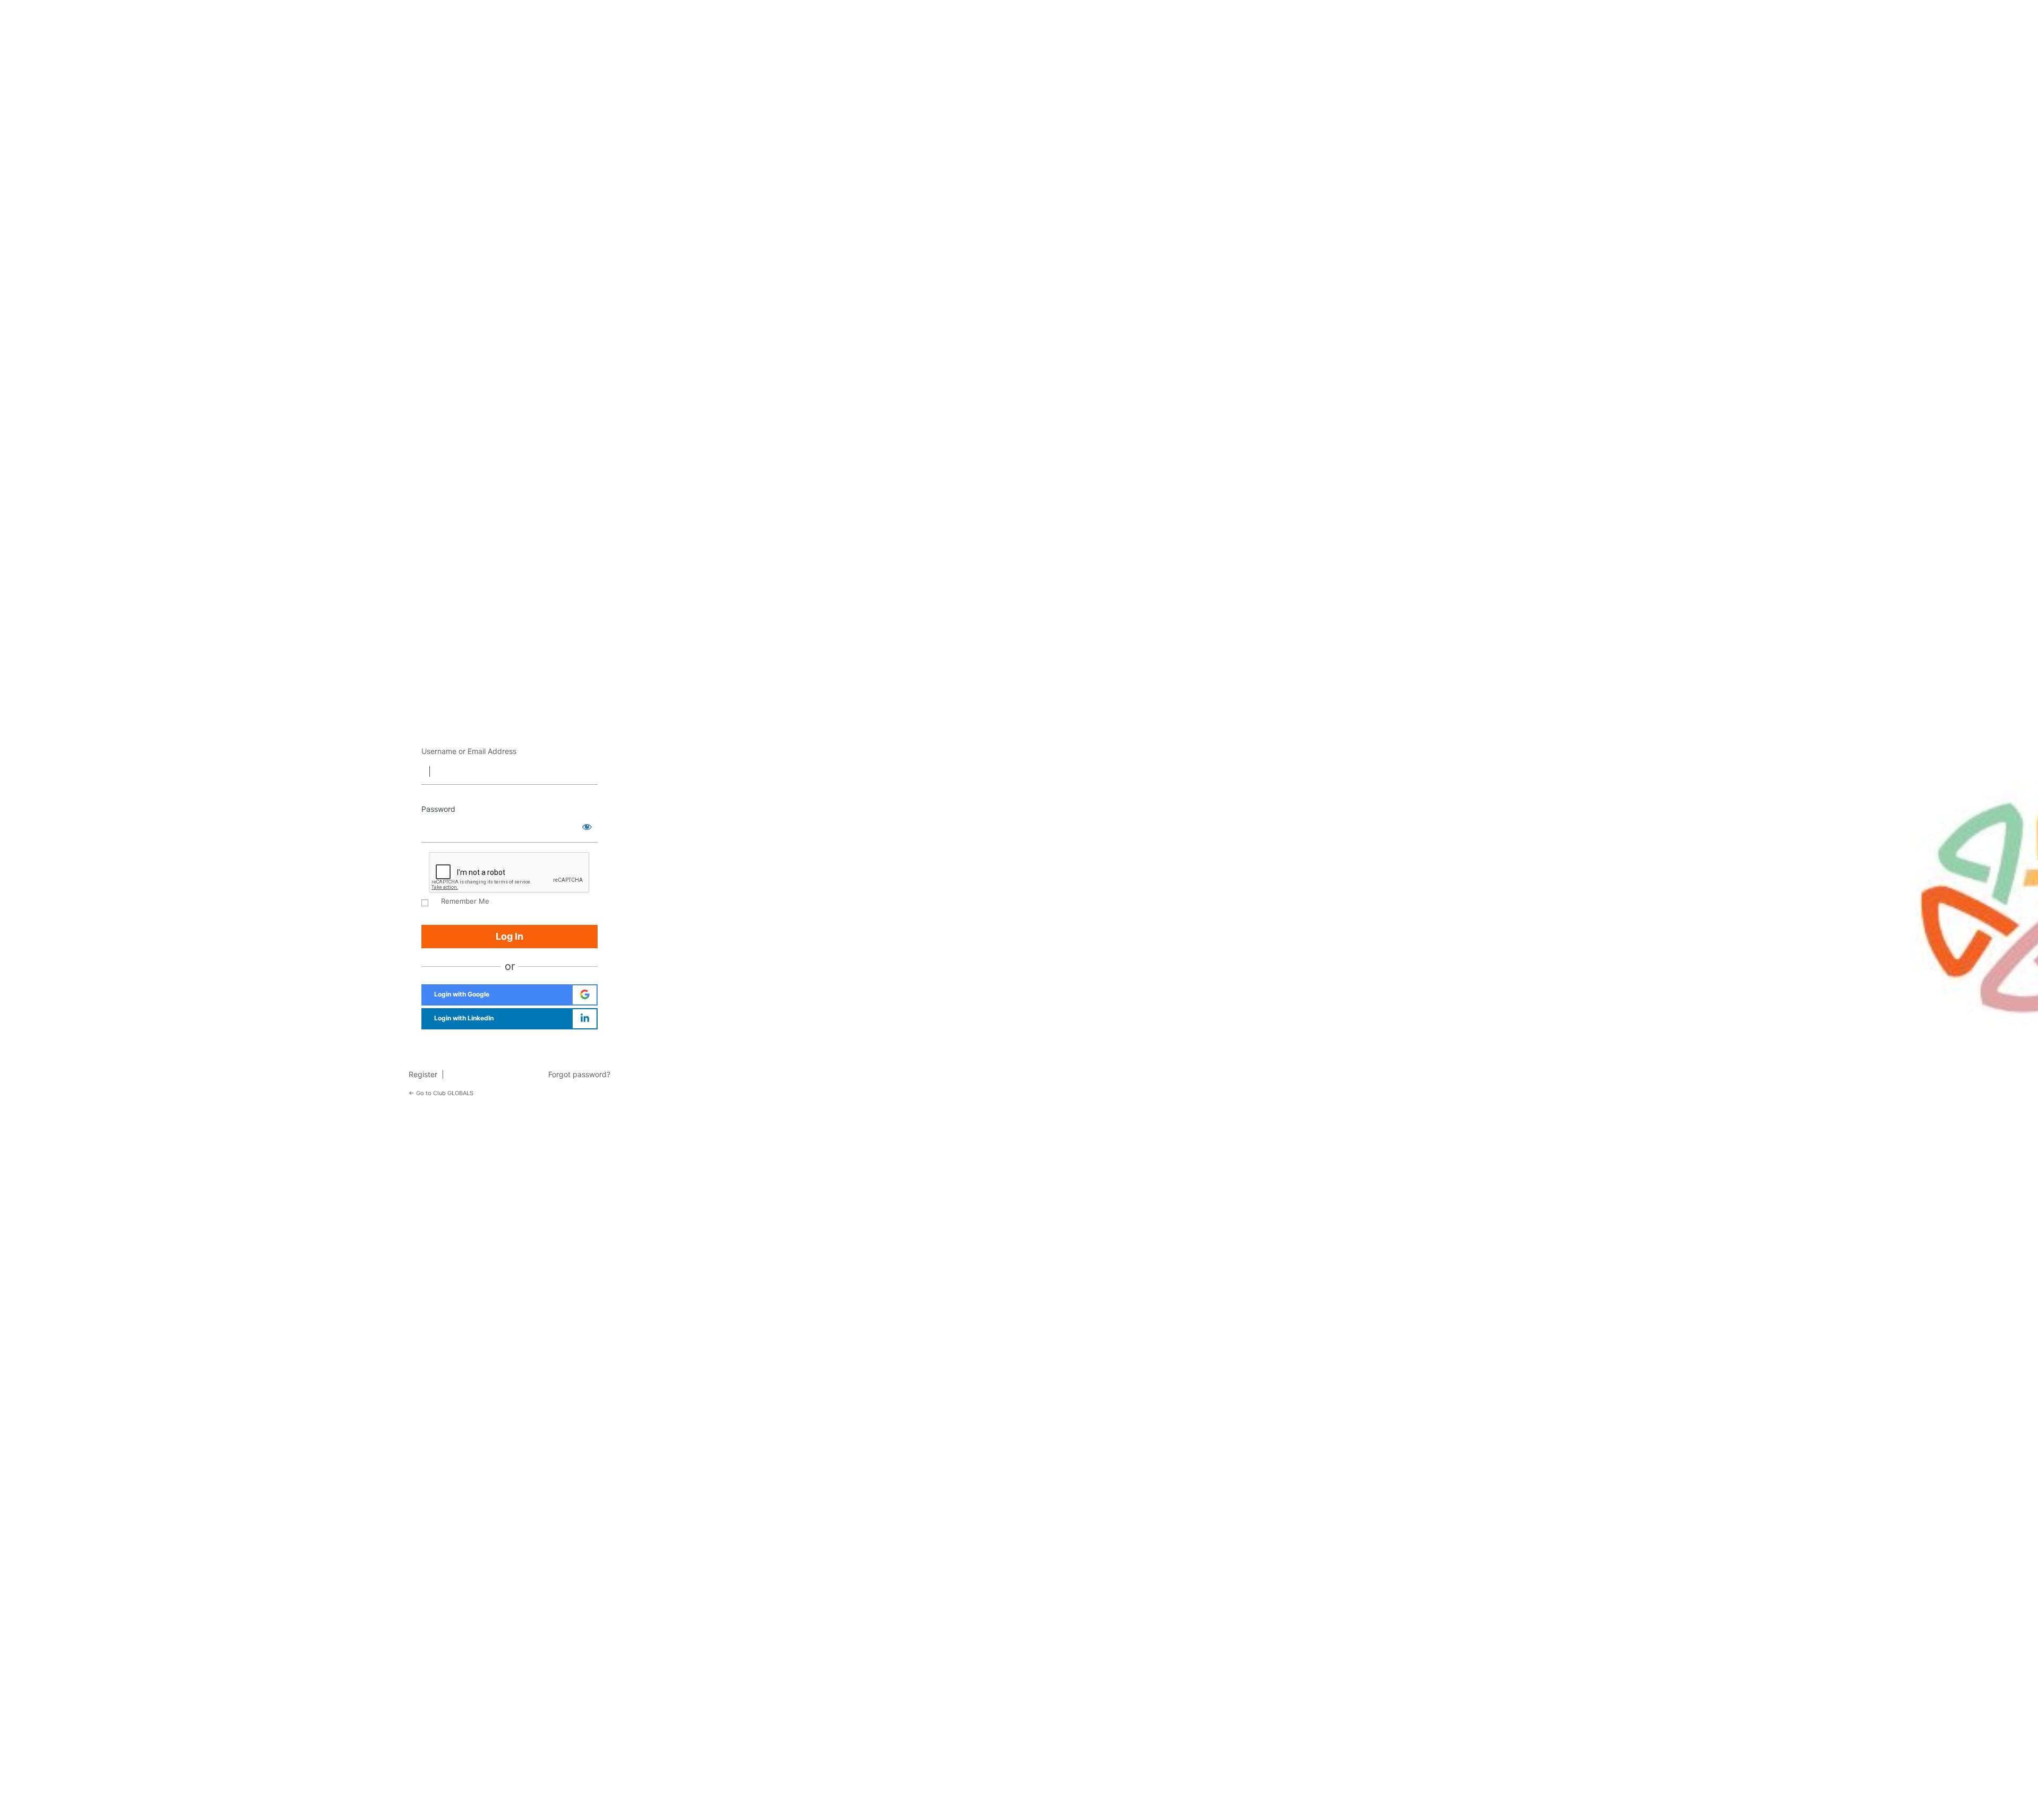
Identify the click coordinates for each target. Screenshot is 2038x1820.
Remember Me (465, 901)
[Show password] (587, 827)
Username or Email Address (469, 751)
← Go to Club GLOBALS (441, 1093)
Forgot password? (579, 1074)
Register (425, 1074)
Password (438, 809)
